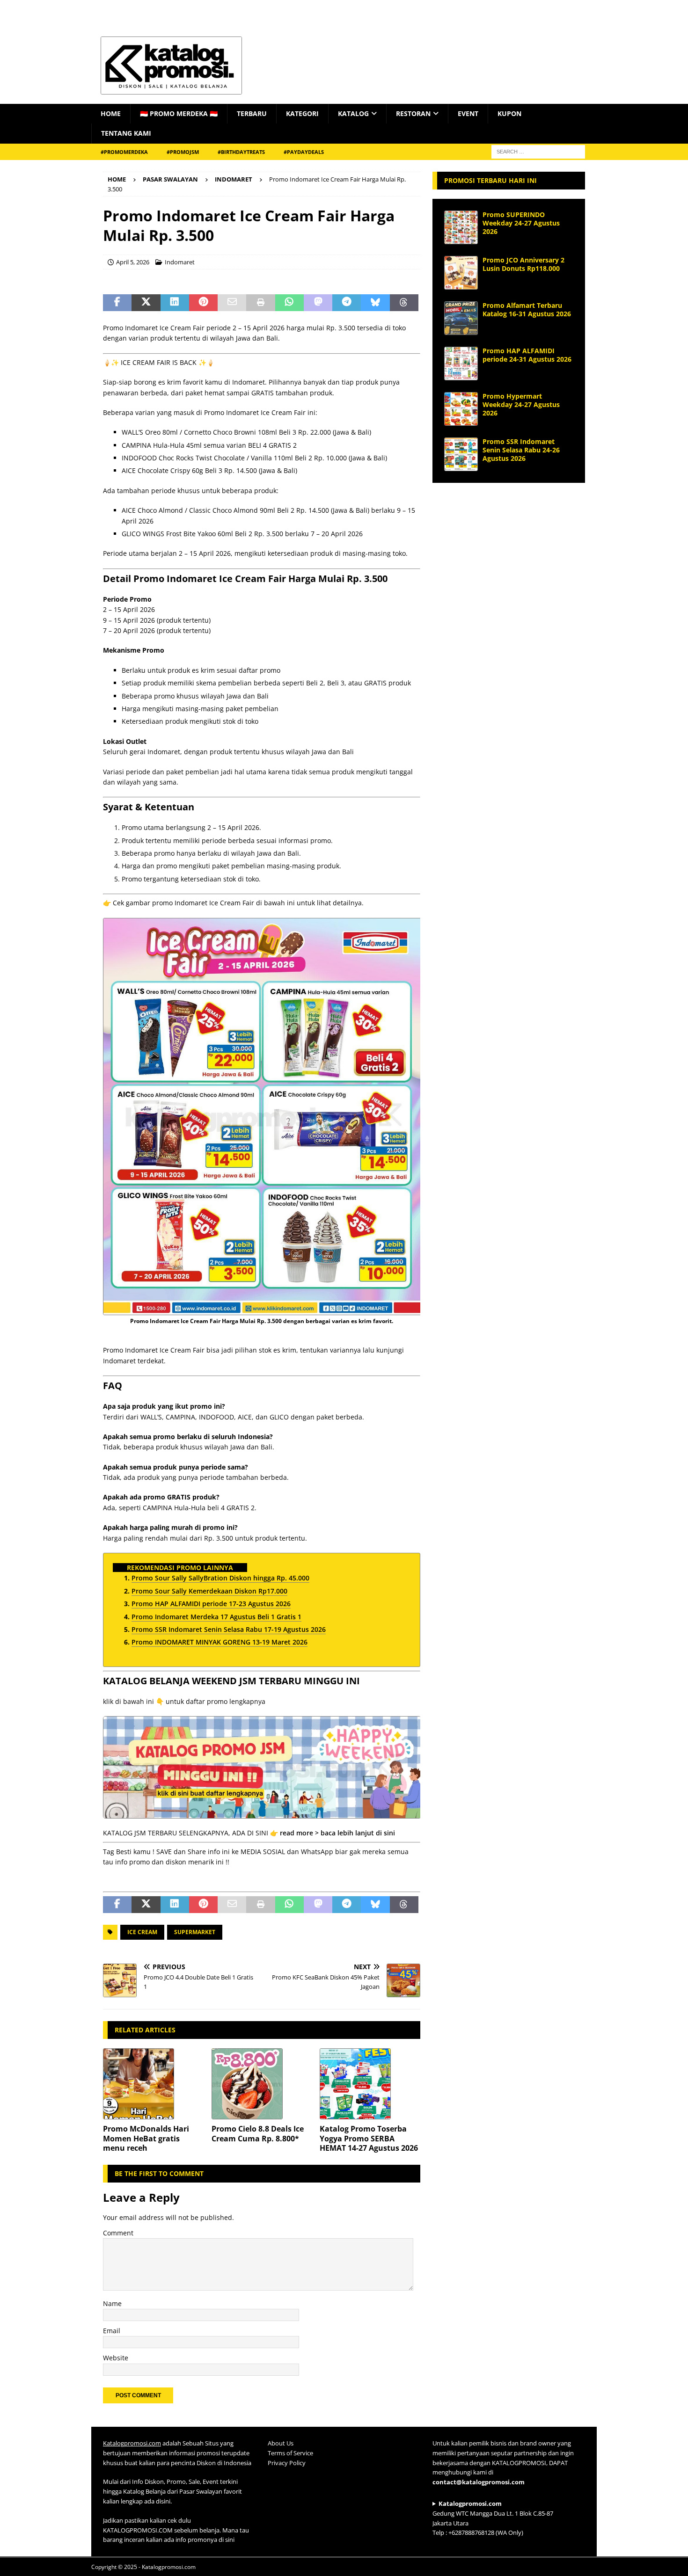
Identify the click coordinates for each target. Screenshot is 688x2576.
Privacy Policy (287, 2462)
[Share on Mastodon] (318, 303)
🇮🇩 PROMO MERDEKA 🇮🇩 (179, 113)
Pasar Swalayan (170, 179)
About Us (281, 2443)
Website (116, 2358)
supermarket (195, 1932)
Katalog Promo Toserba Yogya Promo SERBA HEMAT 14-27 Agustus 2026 (369, 2139)
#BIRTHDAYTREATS (241, 152)
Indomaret (180, 262)
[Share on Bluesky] (375, 303)
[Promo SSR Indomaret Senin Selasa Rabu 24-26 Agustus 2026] (461, 454)
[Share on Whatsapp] (289, 303)
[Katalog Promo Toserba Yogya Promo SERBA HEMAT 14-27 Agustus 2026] (370, 2084)
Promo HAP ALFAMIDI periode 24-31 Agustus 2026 (527, 355)
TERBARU (252, 113)
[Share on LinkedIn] (175, 303)
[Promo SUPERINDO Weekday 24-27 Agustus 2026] (461, 227)
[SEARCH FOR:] (538, 151)
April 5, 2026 (133, 262)
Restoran (413, 113)
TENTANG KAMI (126, 133)
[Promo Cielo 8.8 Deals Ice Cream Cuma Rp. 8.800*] (262, 2084)
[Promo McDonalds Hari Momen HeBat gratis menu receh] (153, 2084)
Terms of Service (290, 2453)
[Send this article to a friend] (232, 303)
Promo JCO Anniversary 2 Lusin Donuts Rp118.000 (523, 264)
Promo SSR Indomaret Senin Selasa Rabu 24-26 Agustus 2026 (521, 450)
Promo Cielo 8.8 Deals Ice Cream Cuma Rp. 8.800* (258, 2134)
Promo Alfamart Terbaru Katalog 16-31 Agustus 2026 (527, 309)
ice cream (142, 1932)
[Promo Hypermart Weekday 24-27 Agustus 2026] (461, 409)
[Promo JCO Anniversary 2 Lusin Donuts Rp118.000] (461, 273)
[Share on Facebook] (117, 303)
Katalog (353, 113)
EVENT (468, 113)
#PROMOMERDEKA (124, 152)
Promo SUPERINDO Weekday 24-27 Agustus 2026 (521, 223)
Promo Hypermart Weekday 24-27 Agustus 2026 (521, 404)
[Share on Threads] (404, 303)
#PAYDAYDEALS (304, 152)
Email (112, 2331)
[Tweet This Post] (146, 303)
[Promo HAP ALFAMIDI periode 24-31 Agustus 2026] (461, 364)
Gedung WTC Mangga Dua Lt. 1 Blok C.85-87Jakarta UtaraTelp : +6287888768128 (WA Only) (493, 2518)
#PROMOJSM (183, 152)
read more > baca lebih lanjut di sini (337, 1833)
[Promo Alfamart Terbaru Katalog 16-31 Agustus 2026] (461, 318)
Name (112, 2303)
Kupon (509, 113)
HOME (111, 113)
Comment (118, 2233)
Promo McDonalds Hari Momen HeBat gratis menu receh (146, 2139)
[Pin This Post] (203, 303)
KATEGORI (302, 113)
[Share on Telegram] (347, 303)
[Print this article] (260, 303)
